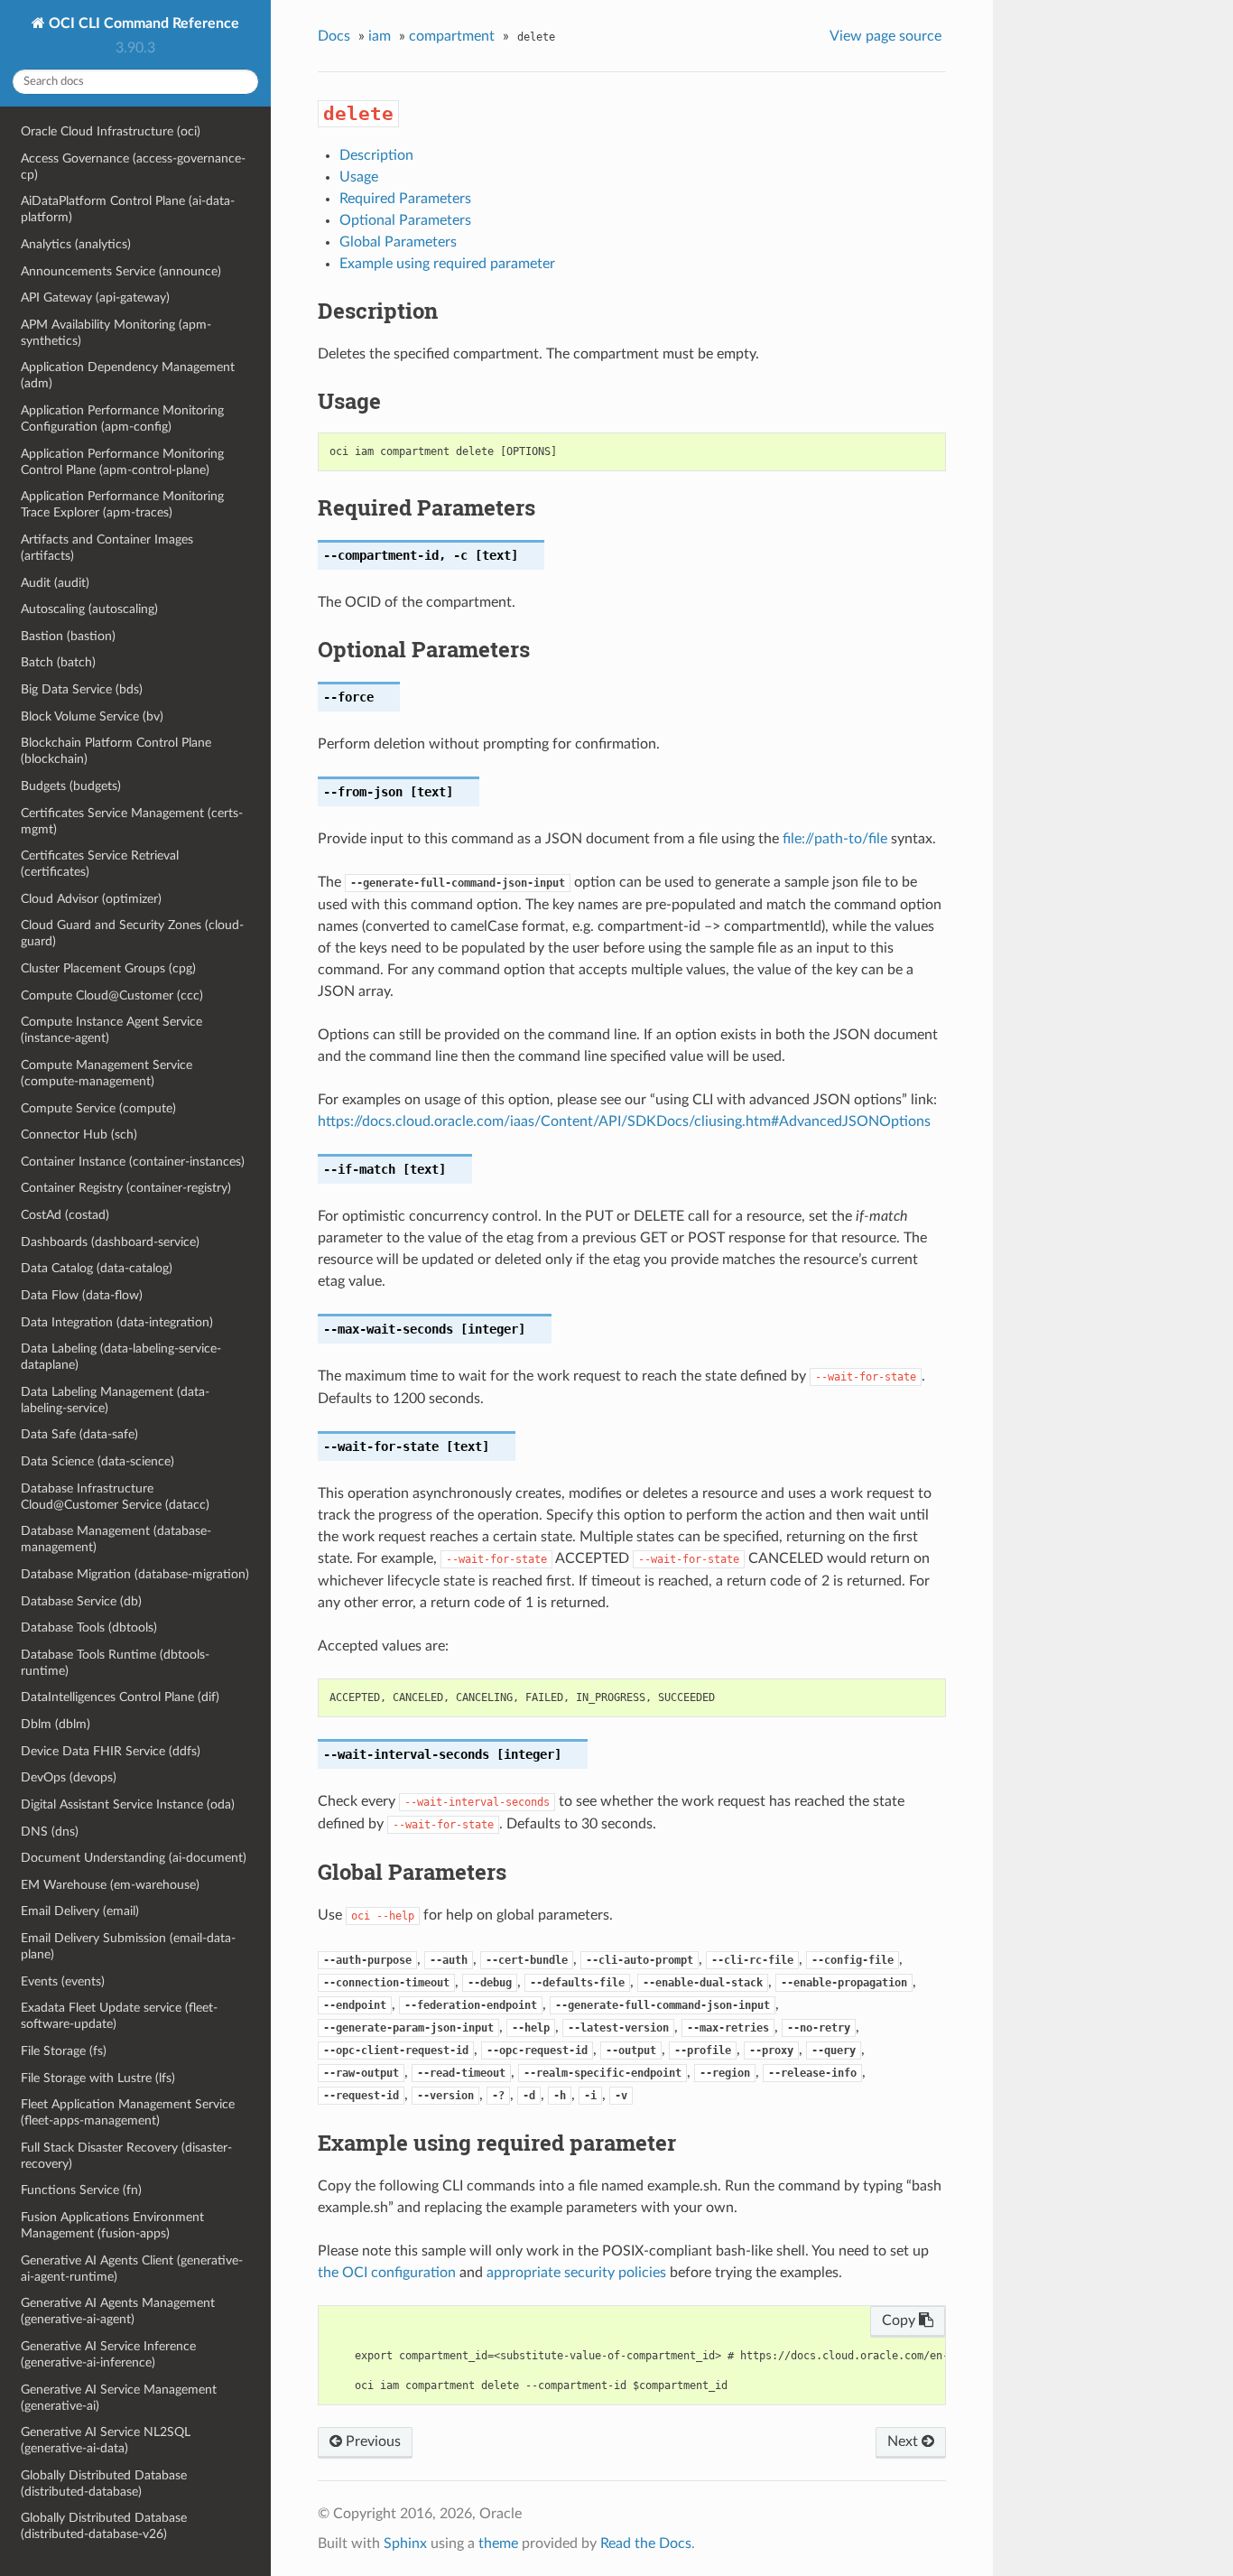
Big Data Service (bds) (82, 689)
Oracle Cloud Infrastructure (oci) (111, 131)
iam (380, 36)
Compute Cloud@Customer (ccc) (112, 995)
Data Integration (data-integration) (117, 1322)
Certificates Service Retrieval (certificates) (100, 864)
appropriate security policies (576, 2273)
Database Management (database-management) (116, 1539)
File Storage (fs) (64, 2051)
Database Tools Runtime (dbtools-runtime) (115, 1663)
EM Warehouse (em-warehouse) (110, 1885)
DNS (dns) (50, 1832)
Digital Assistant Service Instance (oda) (128, 1804)
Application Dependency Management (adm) (128, 375)
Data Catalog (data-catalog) (97, 1268)
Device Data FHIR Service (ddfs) (111, 1751)
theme (498, 2543)
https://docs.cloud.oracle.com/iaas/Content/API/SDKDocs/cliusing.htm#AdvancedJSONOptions (624, 1121)
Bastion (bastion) (68, 636)
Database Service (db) (81, 1601)
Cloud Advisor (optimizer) (91, 899)
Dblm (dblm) (56, 1724)
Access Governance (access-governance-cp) (133, 167)
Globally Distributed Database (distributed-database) (104, 2483)
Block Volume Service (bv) (92, 716)
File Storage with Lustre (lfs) (98, 2078)
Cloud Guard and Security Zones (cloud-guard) (132, 933)
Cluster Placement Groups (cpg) (108, 968)
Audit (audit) (55, 583)
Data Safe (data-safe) (79, 1434)
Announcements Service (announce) (121, 271)
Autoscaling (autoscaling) (89, 609)
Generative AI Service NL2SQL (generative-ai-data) (106, 2440)
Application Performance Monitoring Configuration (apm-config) (122, 418)
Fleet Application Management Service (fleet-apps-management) (128, 2112)
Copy (900, 2320)
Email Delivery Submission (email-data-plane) (128, 1946)
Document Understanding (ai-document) (134, 1858)
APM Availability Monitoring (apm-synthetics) (116, 333)
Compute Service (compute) (98, 1108)
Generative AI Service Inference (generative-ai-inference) (108, 2354)
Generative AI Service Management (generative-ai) (119, 2398)
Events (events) (63, 1981)
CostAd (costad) (65, 1215)
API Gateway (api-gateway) (95, 298)
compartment (452, 36)
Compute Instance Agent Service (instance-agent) (111, 1030)
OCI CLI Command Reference (142, 23)
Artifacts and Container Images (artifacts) (107, 548)
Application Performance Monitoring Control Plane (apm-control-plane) (122, 462)
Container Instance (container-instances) (133, 1162)
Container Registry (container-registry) (126, 1188)
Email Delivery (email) (80, 1911)
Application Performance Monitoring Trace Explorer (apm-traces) (122, 504)
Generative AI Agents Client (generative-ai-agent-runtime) (132, 2269)
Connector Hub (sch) (79, 1135)
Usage (359, 177)
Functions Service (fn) (81, 2190)
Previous (371, 2441)
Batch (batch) (58, 662)
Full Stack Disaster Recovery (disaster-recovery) (126, 2156)
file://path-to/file (835, 839)
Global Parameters (398, 242)
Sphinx (405, 2543)
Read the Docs (646, 2543)
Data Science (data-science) (97, 1461)
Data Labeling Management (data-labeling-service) (115, 1400)
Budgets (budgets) (71, 786)
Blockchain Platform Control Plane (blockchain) (116, 751)
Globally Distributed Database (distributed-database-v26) (104, 2526)
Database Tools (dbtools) (89, 1627)
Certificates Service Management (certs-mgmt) (132, 821)
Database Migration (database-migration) (135, 1574)
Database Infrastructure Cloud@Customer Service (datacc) (115, 1497)
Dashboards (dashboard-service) (110, 1242)
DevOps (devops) (69, 1777)
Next (904, 2441)
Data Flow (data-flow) (82, 1295)
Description (376, 155)
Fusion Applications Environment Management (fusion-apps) (112, 2225)
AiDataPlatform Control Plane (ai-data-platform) (128, 209)
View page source (885, 36)
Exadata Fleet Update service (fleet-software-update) (119, 2016)
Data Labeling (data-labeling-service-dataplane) (121, 1357)
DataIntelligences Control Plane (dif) (120, 1697)
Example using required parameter (447, 264)
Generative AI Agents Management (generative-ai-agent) (118, 2311)
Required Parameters (405, 199)
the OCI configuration (387, 2273)
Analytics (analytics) (76, 244)
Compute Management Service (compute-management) (107, 1073)
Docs (334, 36)
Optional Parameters (405, 220)
